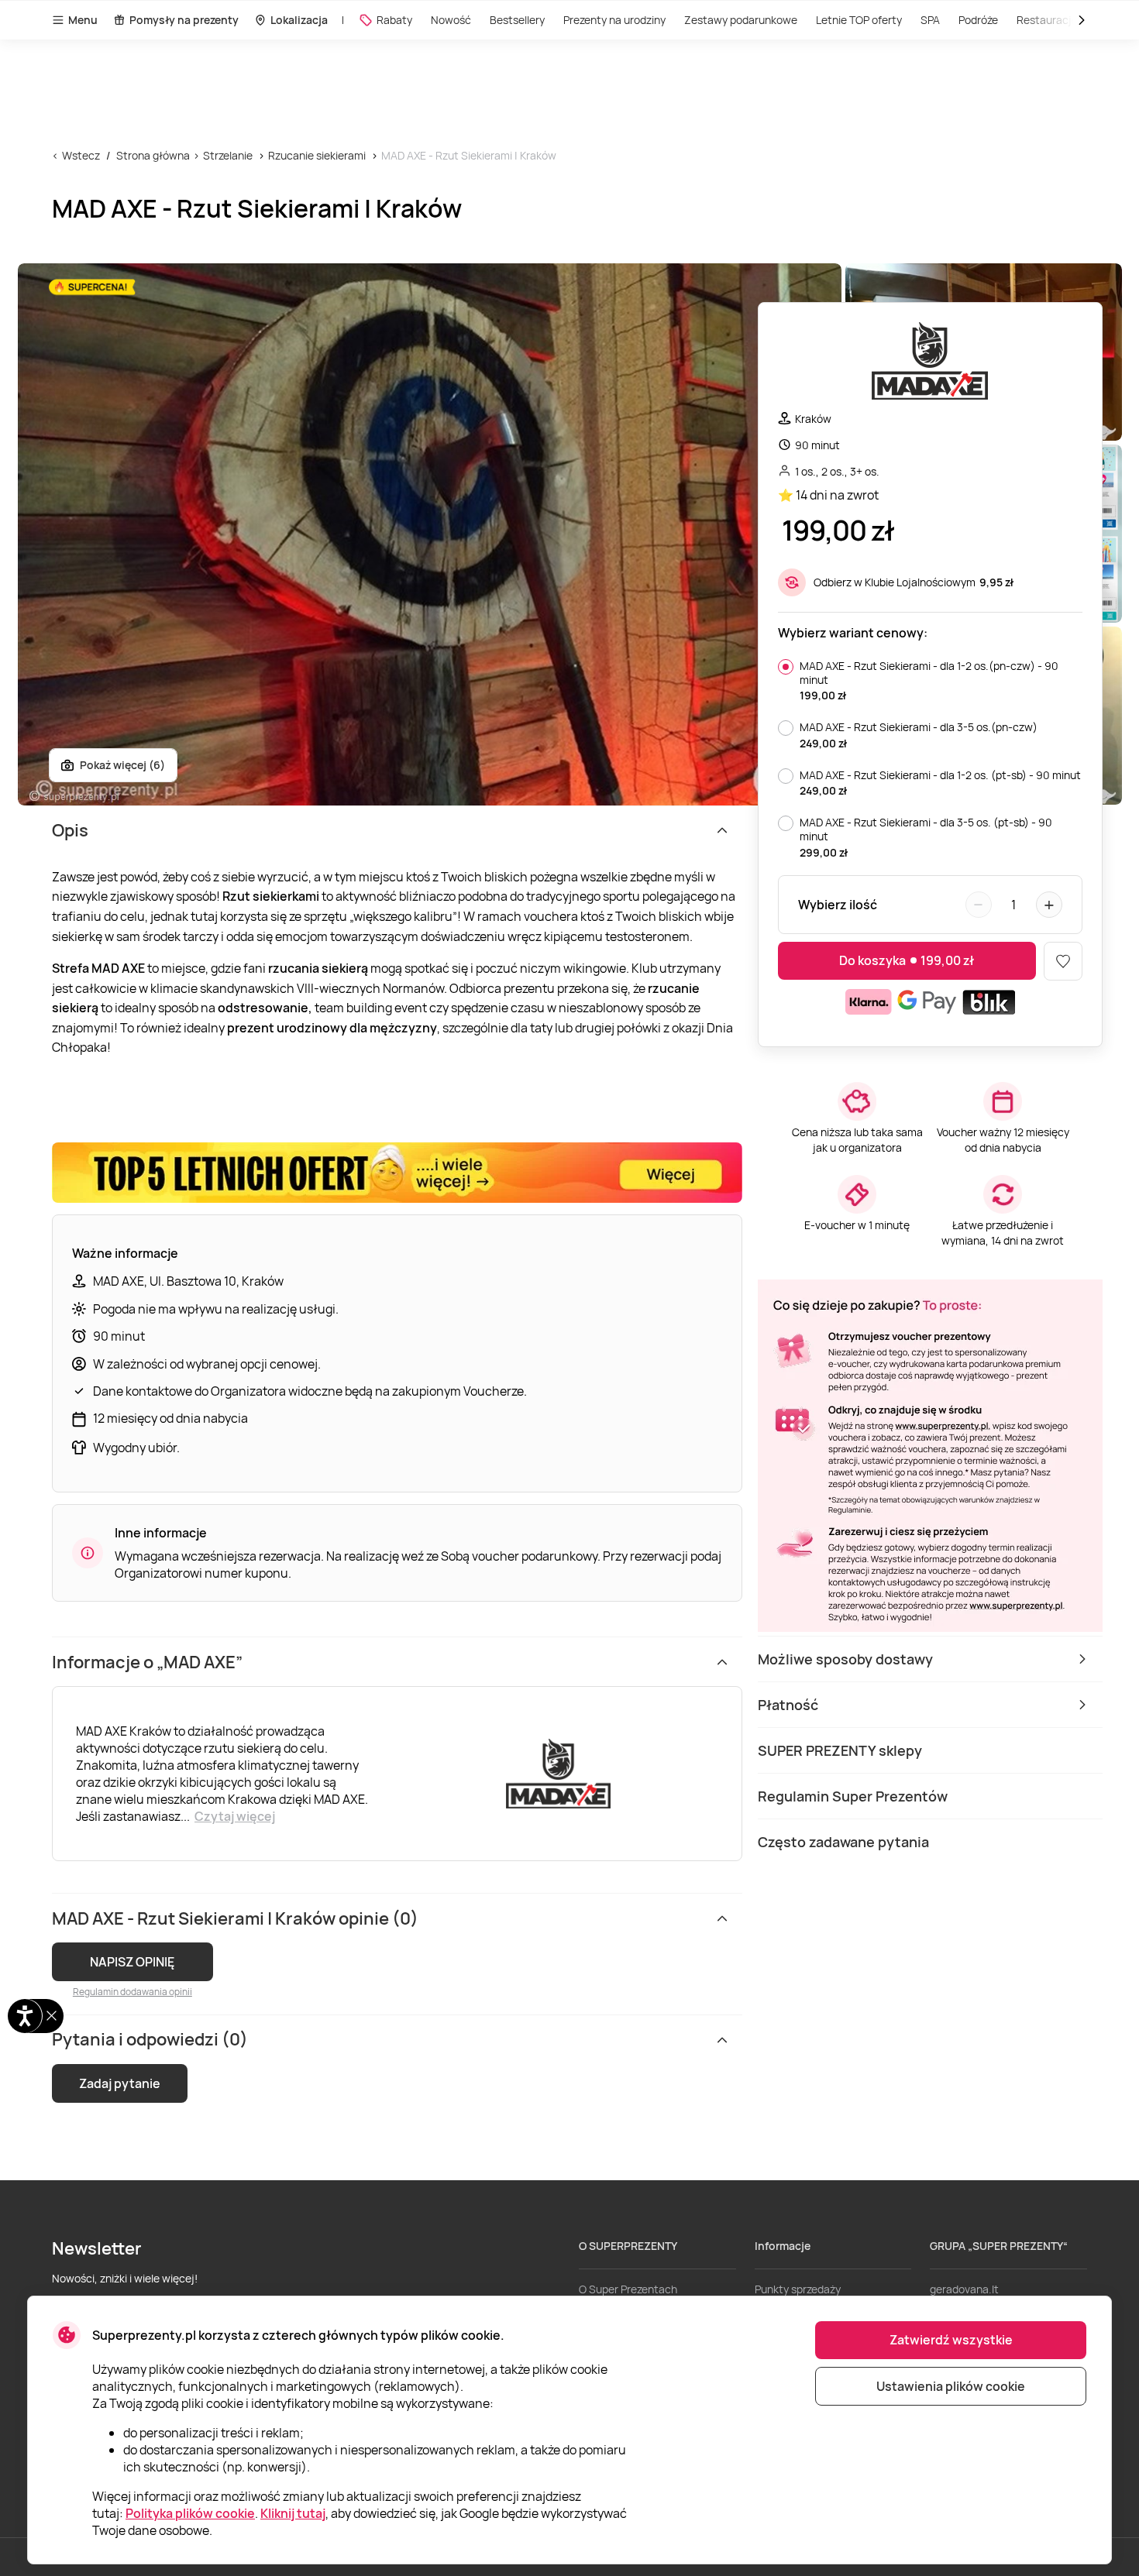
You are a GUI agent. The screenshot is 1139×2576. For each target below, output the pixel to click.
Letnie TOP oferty (859, 20)
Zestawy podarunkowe (741, 20)
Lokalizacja (299, 20)
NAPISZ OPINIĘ (132, 1962)
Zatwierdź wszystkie (951, 2340)
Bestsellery (517, 20)
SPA (930, 20)
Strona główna (153, 155)
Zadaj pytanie (120, 2083)
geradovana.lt (964, 2289)
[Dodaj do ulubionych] (1063, 961)
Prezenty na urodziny (614, 20)
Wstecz (81, 155)
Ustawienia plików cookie (951, 2386)
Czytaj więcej (235, 1816)
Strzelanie (228, 155)
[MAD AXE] (930, 363)
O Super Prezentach (628, 2289)
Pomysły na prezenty (184, 20)
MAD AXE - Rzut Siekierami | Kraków (469, 155)
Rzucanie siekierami (317, 155)
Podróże (978, 20)
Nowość (451, 20)
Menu (83, 20)
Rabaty (394, 20)
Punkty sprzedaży (798, 2289)
